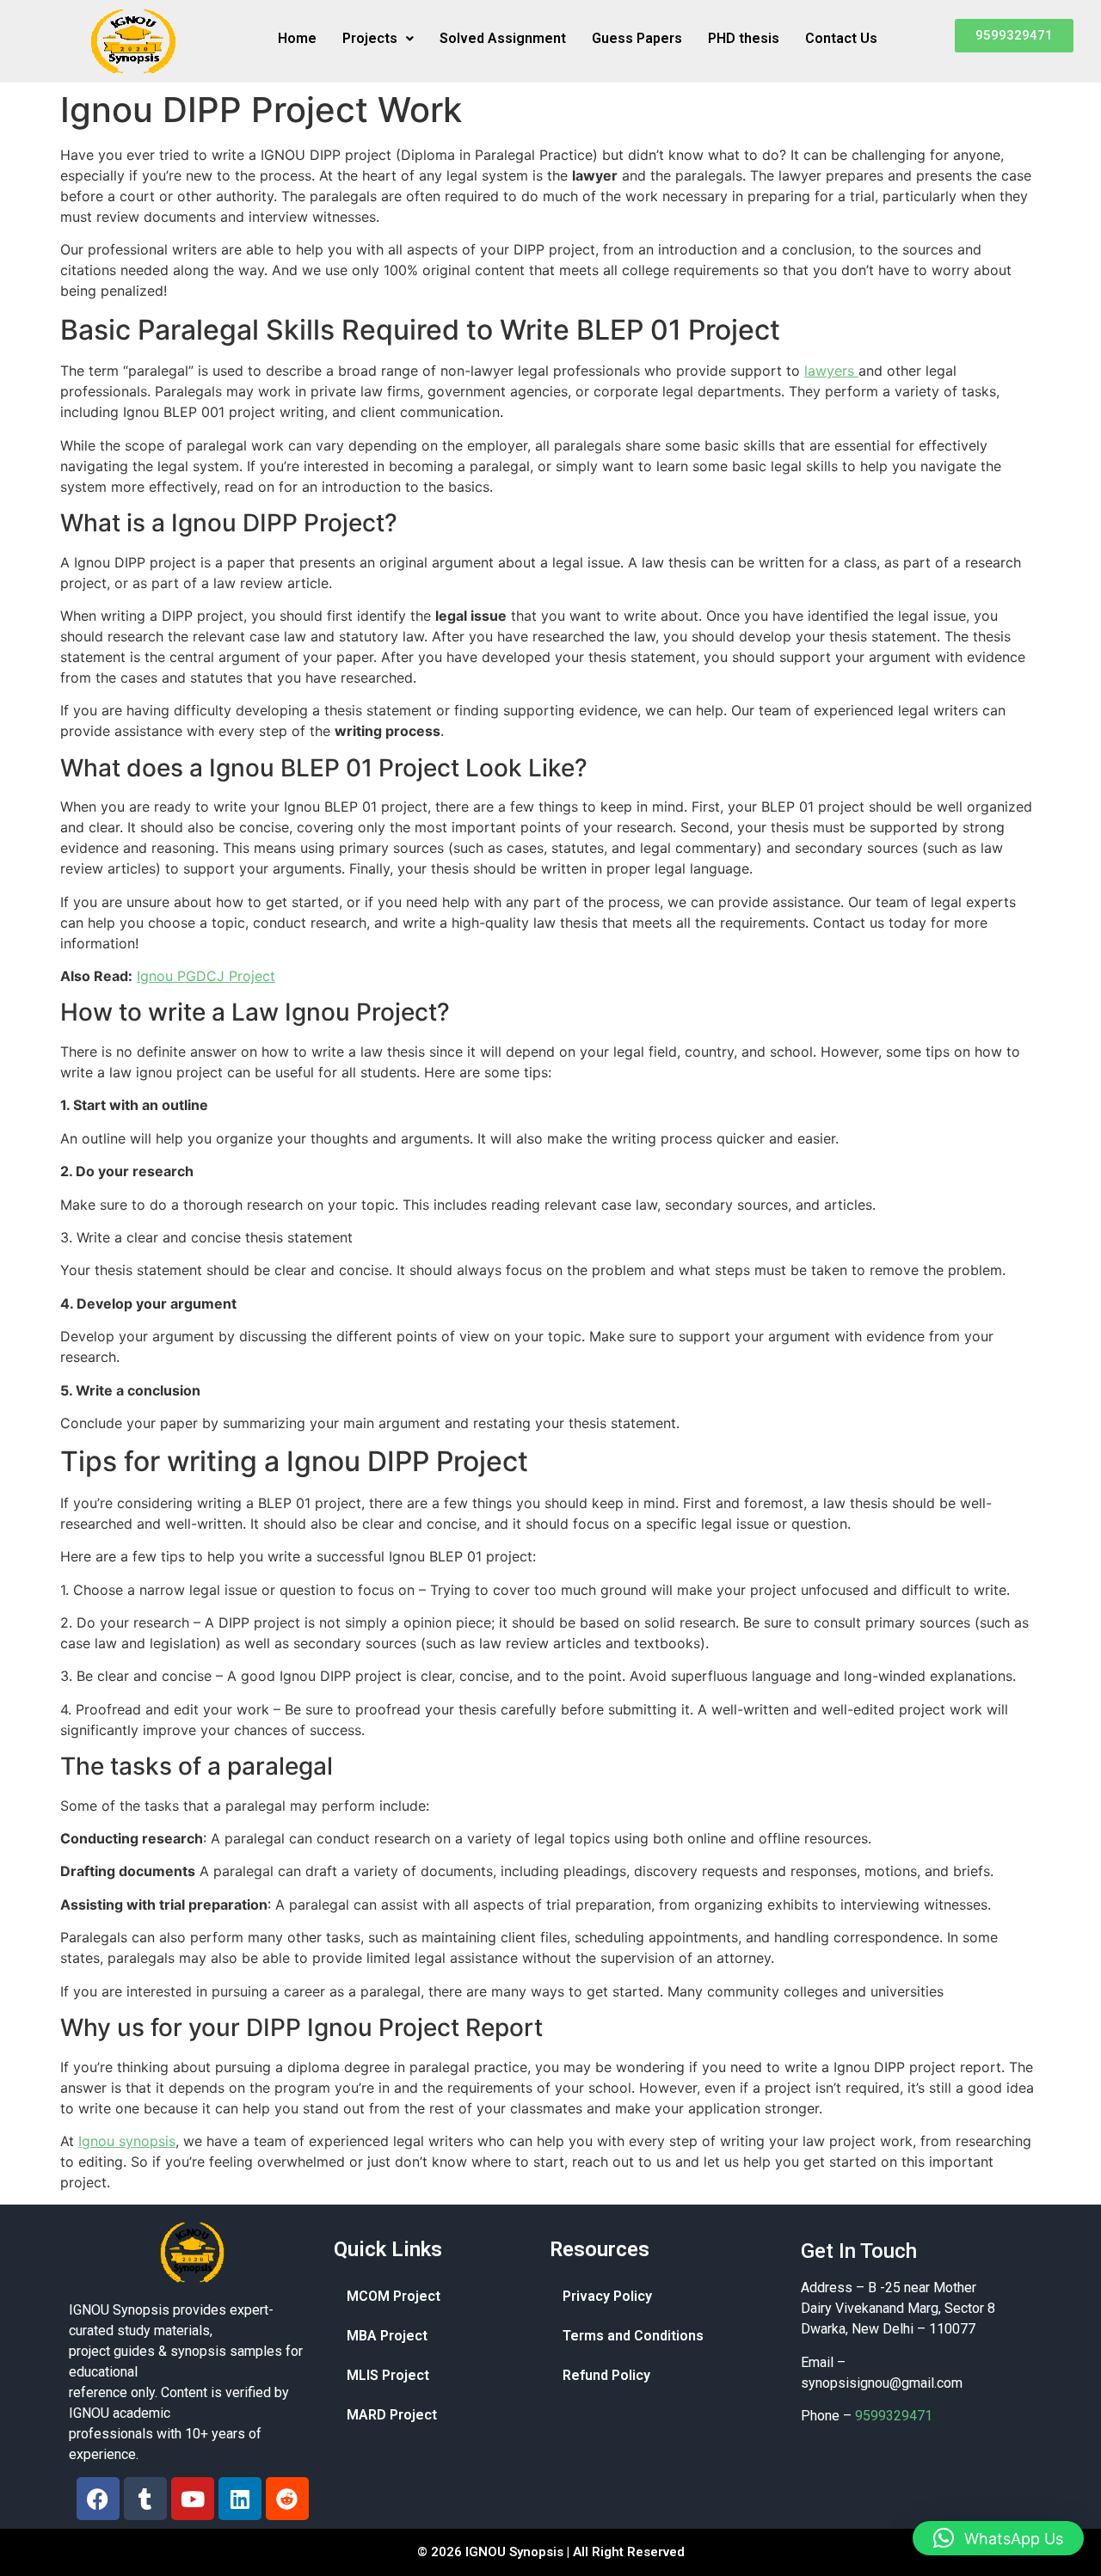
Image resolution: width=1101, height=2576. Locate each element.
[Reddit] (287, 2499)
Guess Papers (637, 38)
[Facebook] (98, 2499)
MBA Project (387, 2336)
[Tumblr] (145, 2499)
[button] (378, 39)
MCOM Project (394, 2296)
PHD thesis (744, 38)
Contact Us (841, 38)
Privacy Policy (607, 2296)
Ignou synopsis (127, 2141)
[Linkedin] (240, 2499)
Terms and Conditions (633, 2336)
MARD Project (392, 2415)
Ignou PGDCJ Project (206, 976)
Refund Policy (606, 2375)
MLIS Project (388, 2375)
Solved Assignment (503, 38)
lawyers (831, 371)
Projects (370, 38)
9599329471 (894, 2416)
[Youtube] (193, 2499)
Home (297, 38)
